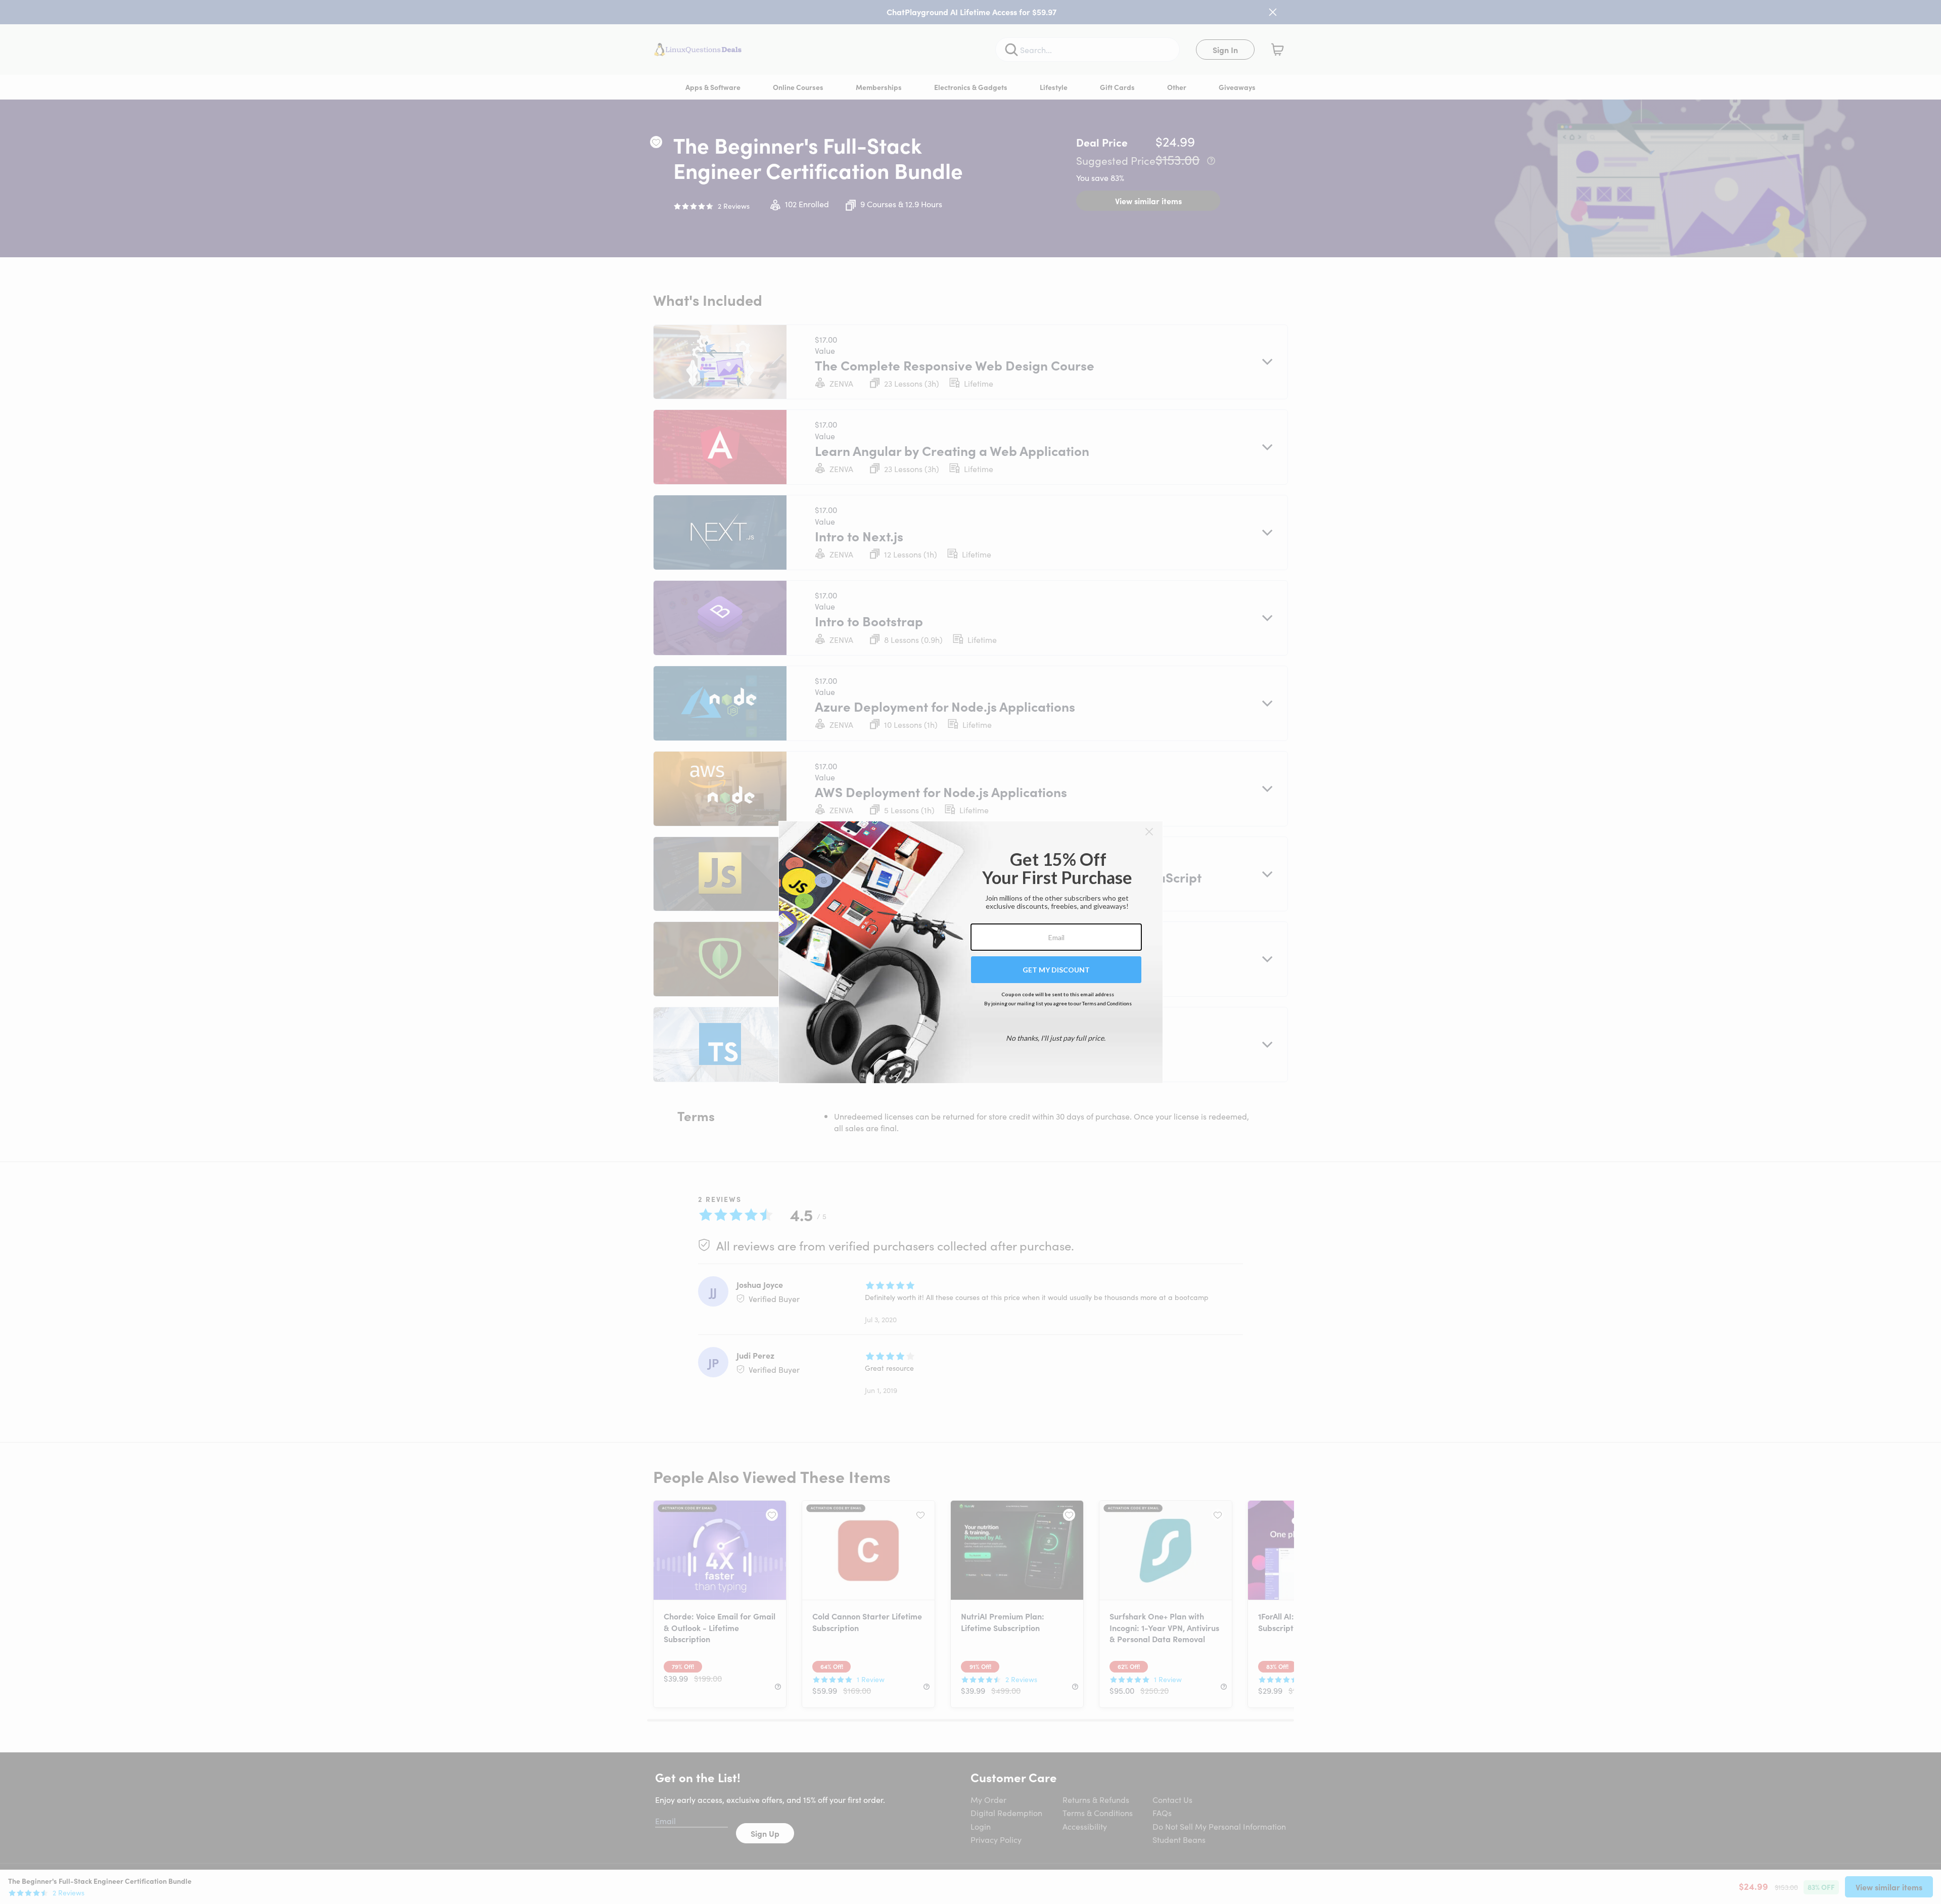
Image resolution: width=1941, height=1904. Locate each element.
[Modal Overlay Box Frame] (971, 952)
